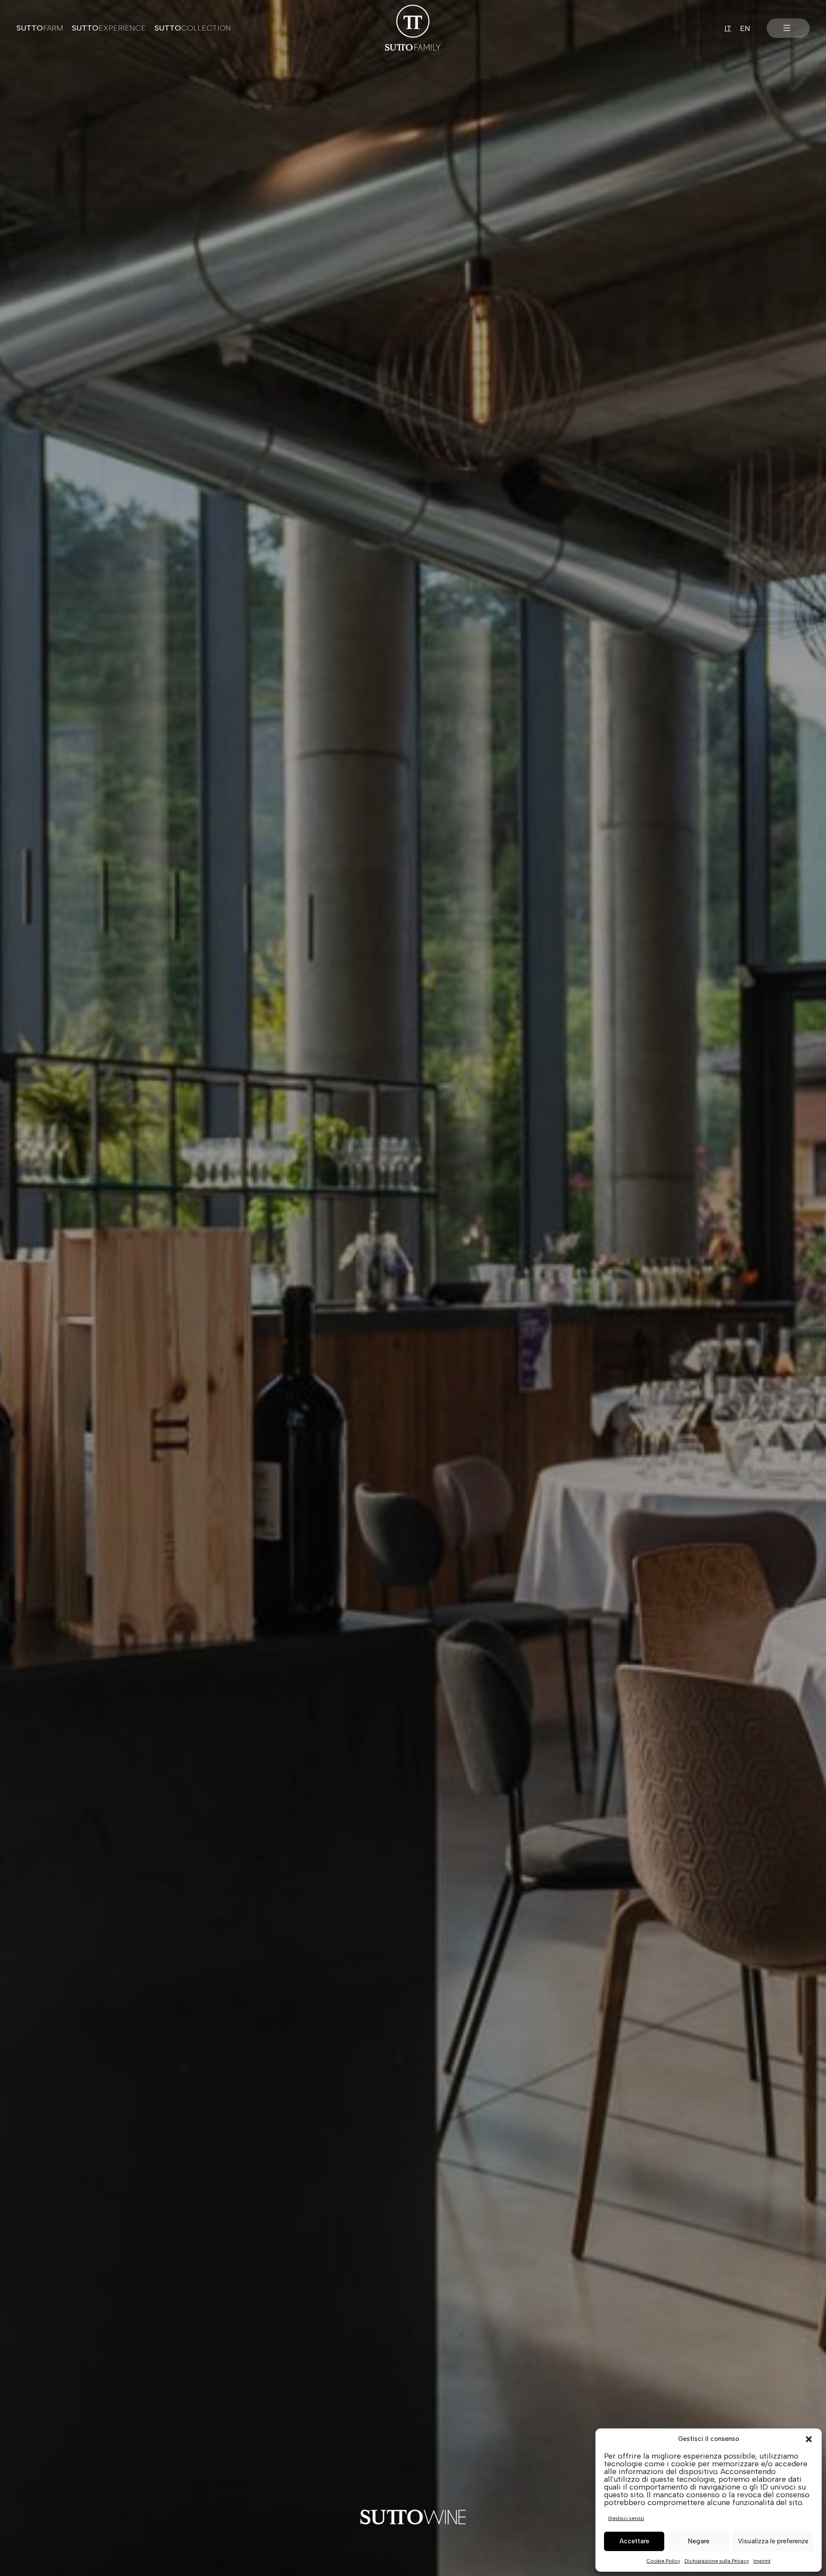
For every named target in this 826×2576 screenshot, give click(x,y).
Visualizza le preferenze (773, 2541)
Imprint (762, 2561)
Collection (193, 28)
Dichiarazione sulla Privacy (717, 2561)
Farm (40, 28)
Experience (109, 28)
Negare (699, 2541)
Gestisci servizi (626, 2518)
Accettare (634, 2541)
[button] (809, 2439)
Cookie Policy (663, 2561)
